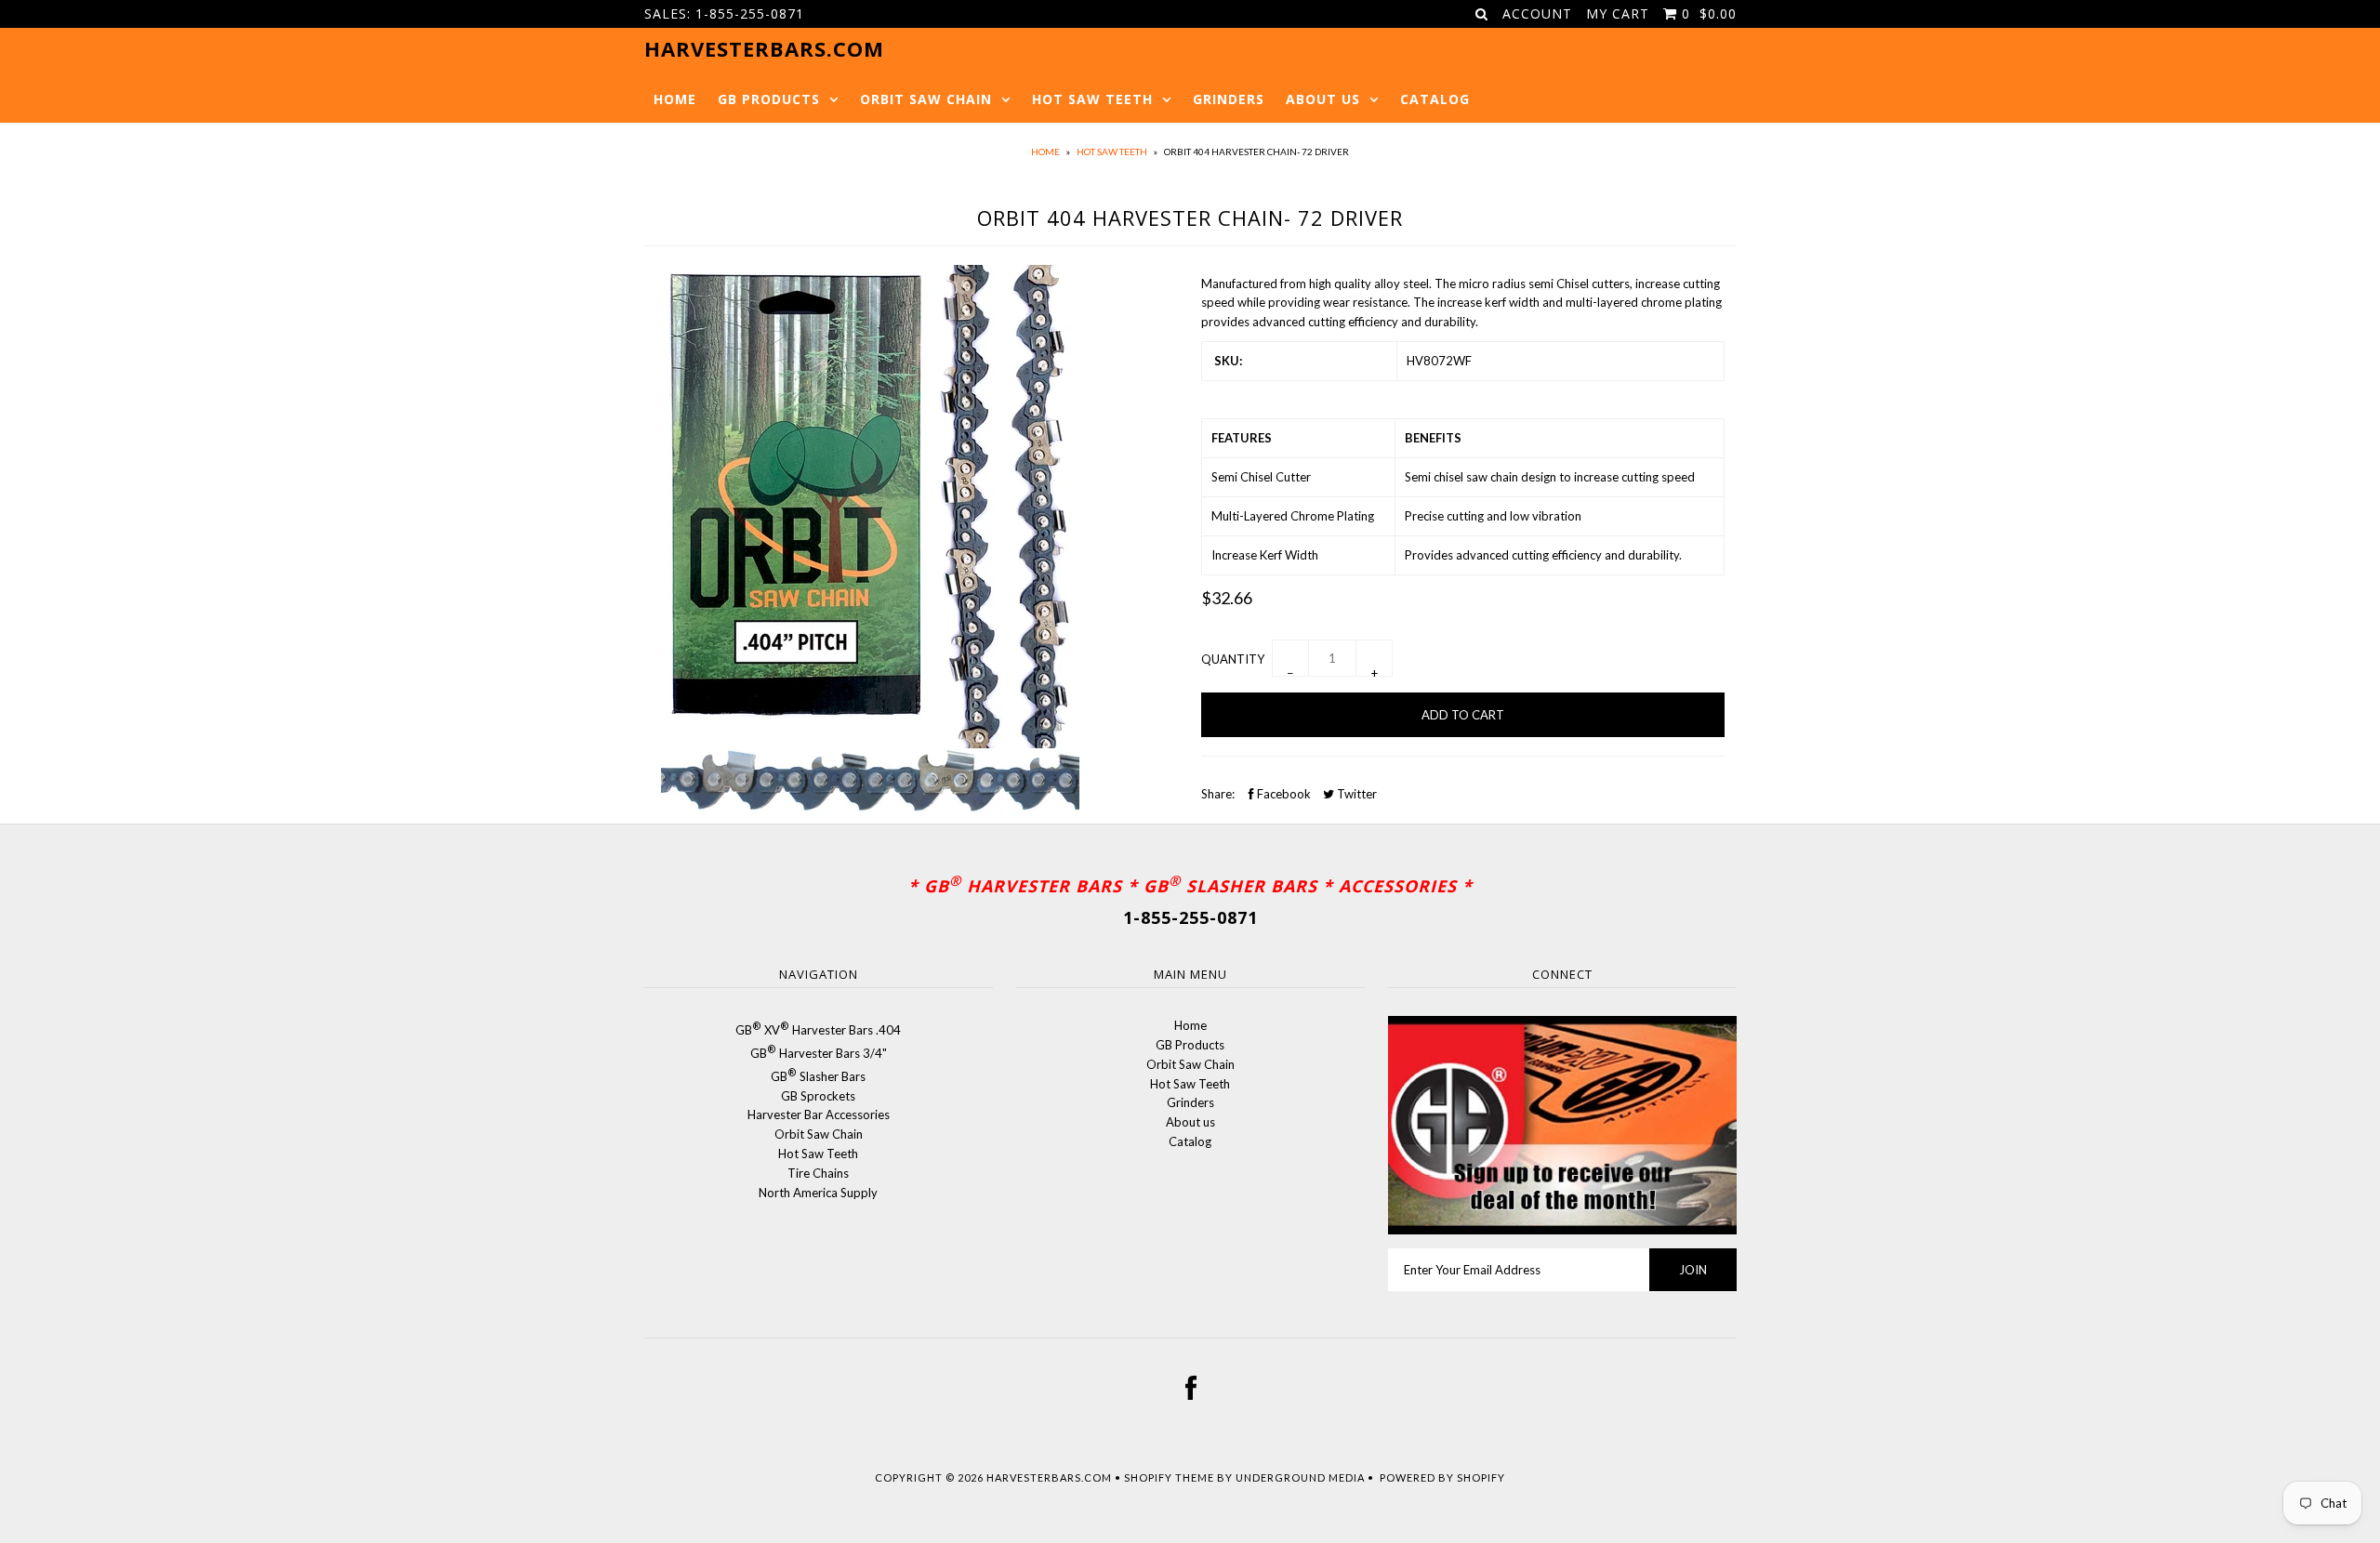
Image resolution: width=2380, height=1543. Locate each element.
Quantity (1233, 659)
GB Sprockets (818, 1096)
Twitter (1355, 794)
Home (675, 99)
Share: (1218, 794)
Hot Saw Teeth (1092, 99)
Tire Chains (818, 1173)
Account (1537, 13)
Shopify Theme (1169, 1477)
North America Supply (818, 1193)
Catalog (1435, 99)
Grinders (1229, 99)
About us (1323, 99)
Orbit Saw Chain (926, 99)
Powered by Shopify (1442, 1477)
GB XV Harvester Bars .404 (818, 1030)
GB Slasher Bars (818, 1076)
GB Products (769, 99)
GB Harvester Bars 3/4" (819, 1053)
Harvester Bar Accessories (819, 1114)
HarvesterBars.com (1049, 1477)
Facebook (1283, 794)
